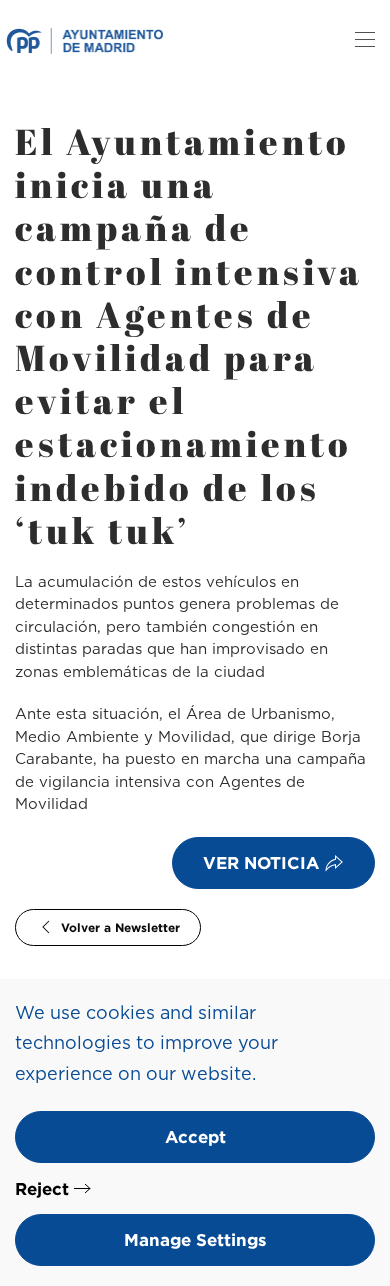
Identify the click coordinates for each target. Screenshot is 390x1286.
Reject (42, 1188)
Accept (195, 1136)
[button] (365, 40)
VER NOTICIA (261, 862)
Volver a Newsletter (120, 927)
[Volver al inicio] (84, 40)
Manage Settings (195, 1239)
